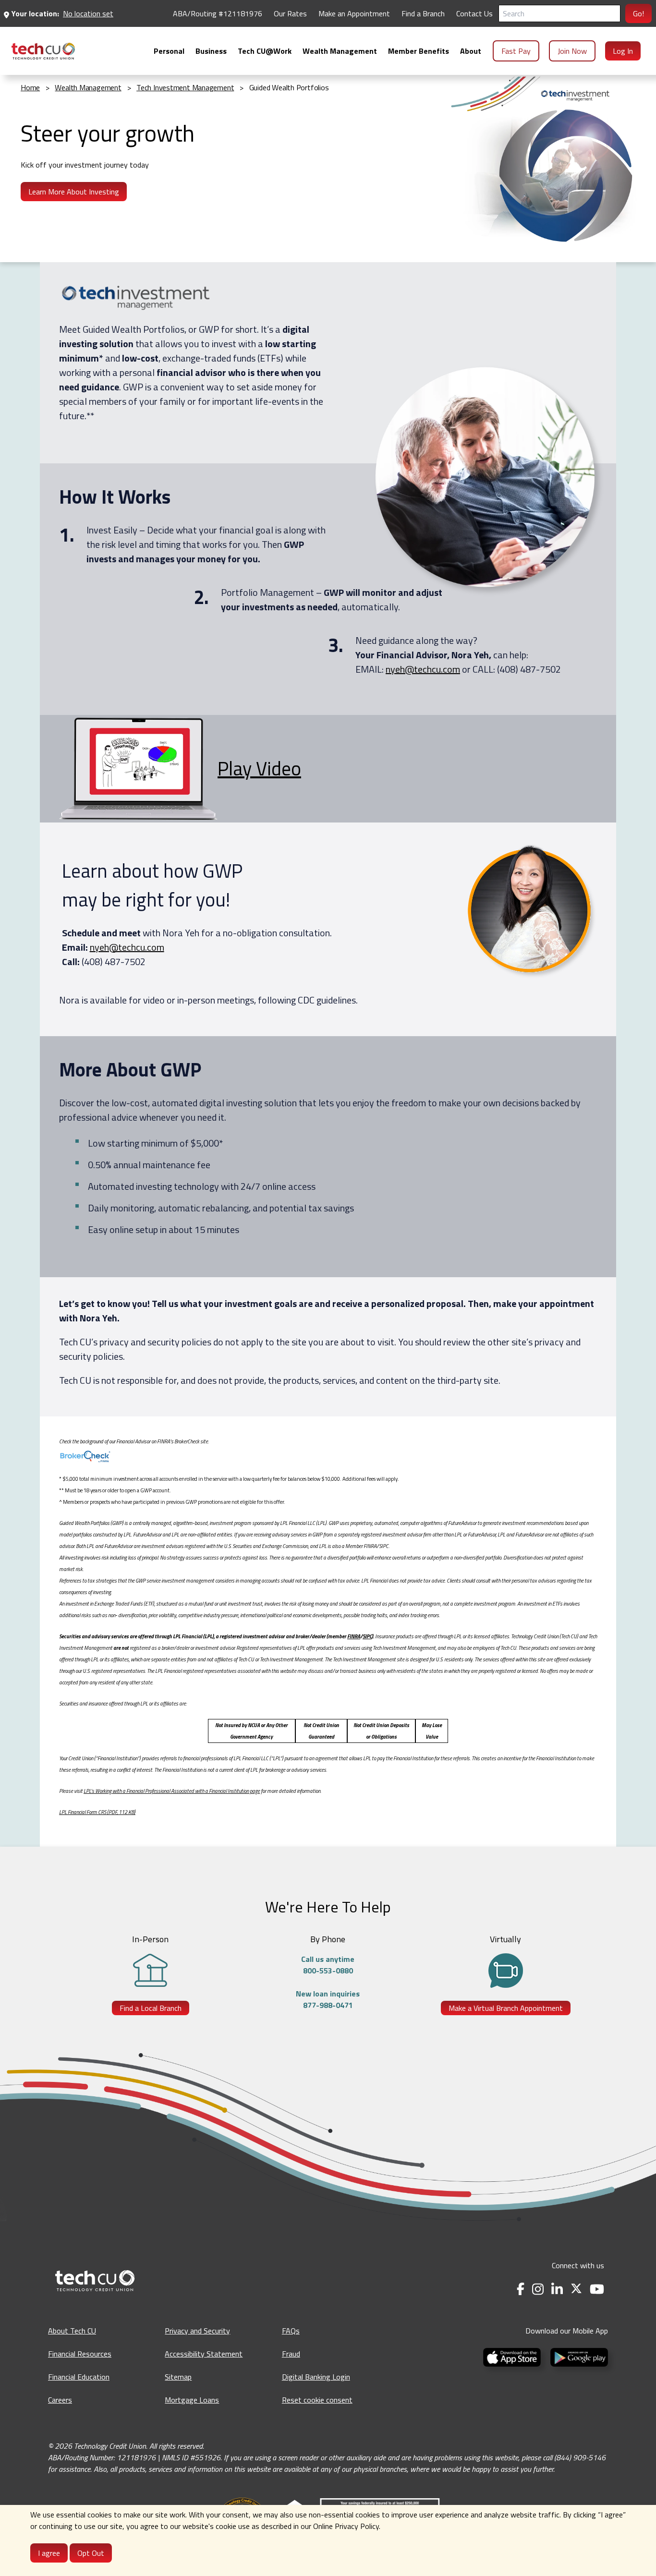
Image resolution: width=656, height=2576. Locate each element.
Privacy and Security (197, 2331)
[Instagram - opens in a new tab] (538, 2289)
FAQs (291, 2331)
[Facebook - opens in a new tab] (521, 2289)
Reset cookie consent (317, 2400)
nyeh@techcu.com (423, 669)
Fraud (291, 2354)
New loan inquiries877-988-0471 (328, 1999)
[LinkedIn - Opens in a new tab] (557, 2289)
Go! (638, 13)
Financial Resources (80, 2354)
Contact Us (474, 13)
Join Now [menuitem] (572, 51)
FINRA (354, 1636)
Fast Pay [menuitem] (516, 51)
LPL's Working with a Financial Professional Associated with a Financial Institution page (172, 1791)
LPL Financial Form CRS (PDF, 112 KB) (97, 1812)
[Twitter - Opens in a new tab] (576, 2289)
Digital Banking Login (316, 2377)
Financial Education (79, 2377)
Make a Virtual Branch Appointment (506, 2008)
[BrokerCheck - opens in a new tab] (328, 1457)
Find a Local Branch (151, 2008)
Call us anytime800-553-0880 (328, 1965)
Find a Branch (423, 13)
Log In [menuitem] (623, 51)
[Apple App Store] (513, 2356)
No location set (88, 13)
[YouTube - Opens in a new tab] (597, 2289)
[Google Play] (577, 2356)
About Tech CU (72, 2331)
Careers (60, 2400)
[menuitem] (43, 51)
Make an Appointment (354, 13)
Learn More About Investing (74, 192)
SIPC (367, 1636)
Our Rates (290, 13)
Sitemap (178, 2377)
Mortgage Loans (192, 2400)
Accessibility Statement (204, 2354)
